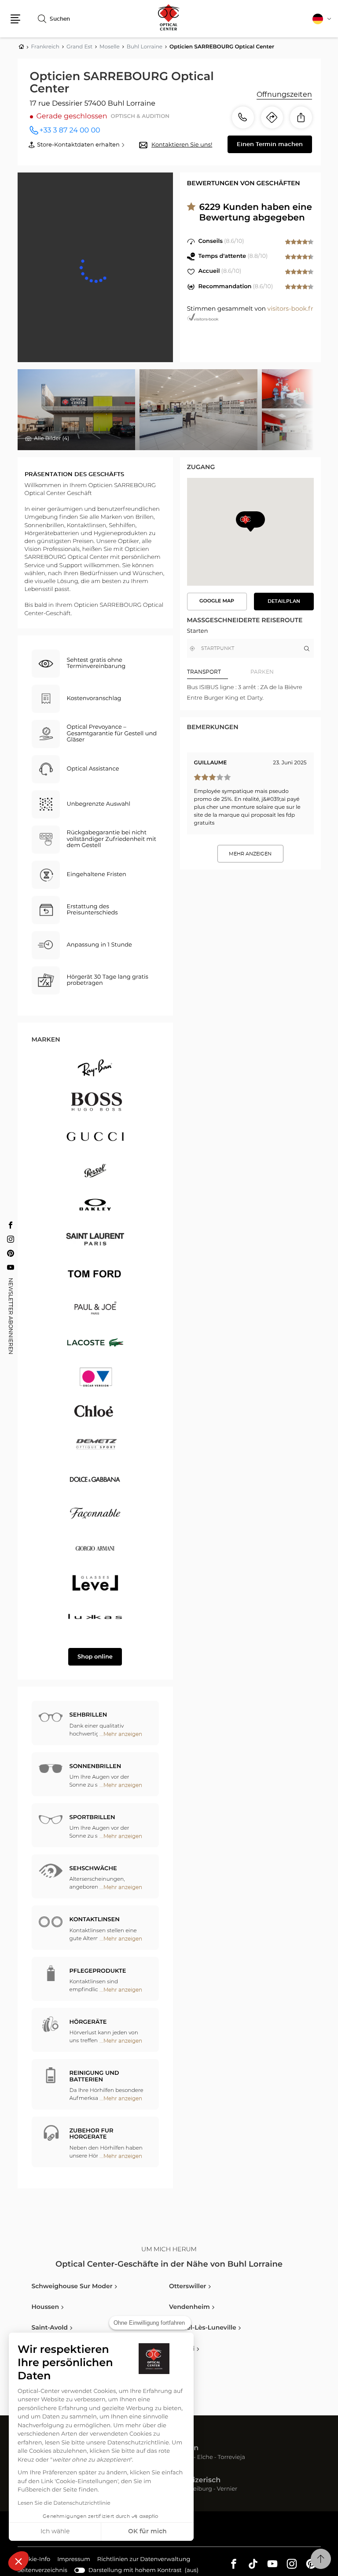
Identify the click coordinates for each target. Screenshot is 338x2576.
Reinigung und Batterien (94, 2076)
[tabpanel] (250, 693)
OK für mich (147, 2532)
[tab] (219, 672)
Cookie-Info (34, 2561)
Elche (205, 2458)
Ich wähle (55, 2532)
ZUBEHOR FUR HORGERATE (92, 2134)
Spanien (184, 2448)
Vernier (227, 2490)
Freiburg (200, 2490)
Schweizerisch (195, 2481)
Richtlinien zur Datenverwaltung (144, 2561)
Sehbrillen (88, 1715)
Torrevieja (231, 2458)
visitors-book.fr (290, 309)
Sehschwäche (93, 1869)
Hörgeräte (88, 2022)
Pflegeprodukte (98, 1971)
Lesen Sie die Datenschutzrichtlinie (64, 2503)
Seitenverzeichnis (42, 2570)
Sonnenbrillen (96, 1767)
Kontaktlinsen (95, 1920)
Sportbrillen (92, 1818)
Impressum (74, 2561)
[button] (18, 2561)
